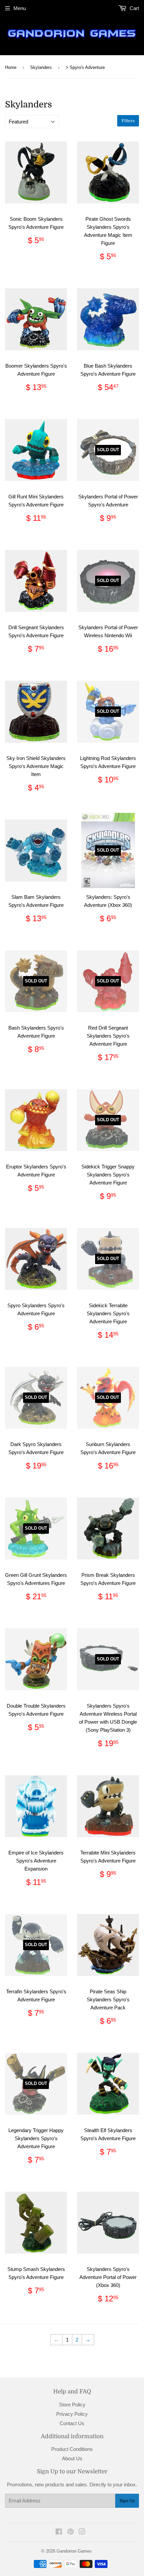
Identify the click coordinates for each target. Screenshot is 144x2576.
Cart (134, 8)
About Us (72, 2458)
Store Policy (72, 2405)
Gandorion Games (74, 2551)
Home (11, 67)
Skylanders (41, 67)
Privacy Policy (72, 2414)
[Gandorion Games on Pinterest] (70, 2532)
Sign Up (127, 2501)
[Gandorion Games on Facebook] (59, 2532)
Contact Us (72, 2423)
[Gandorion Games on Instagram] (82, 2532)
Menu (20, 8)
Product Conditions (72, 2449)
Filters (128, 121)
